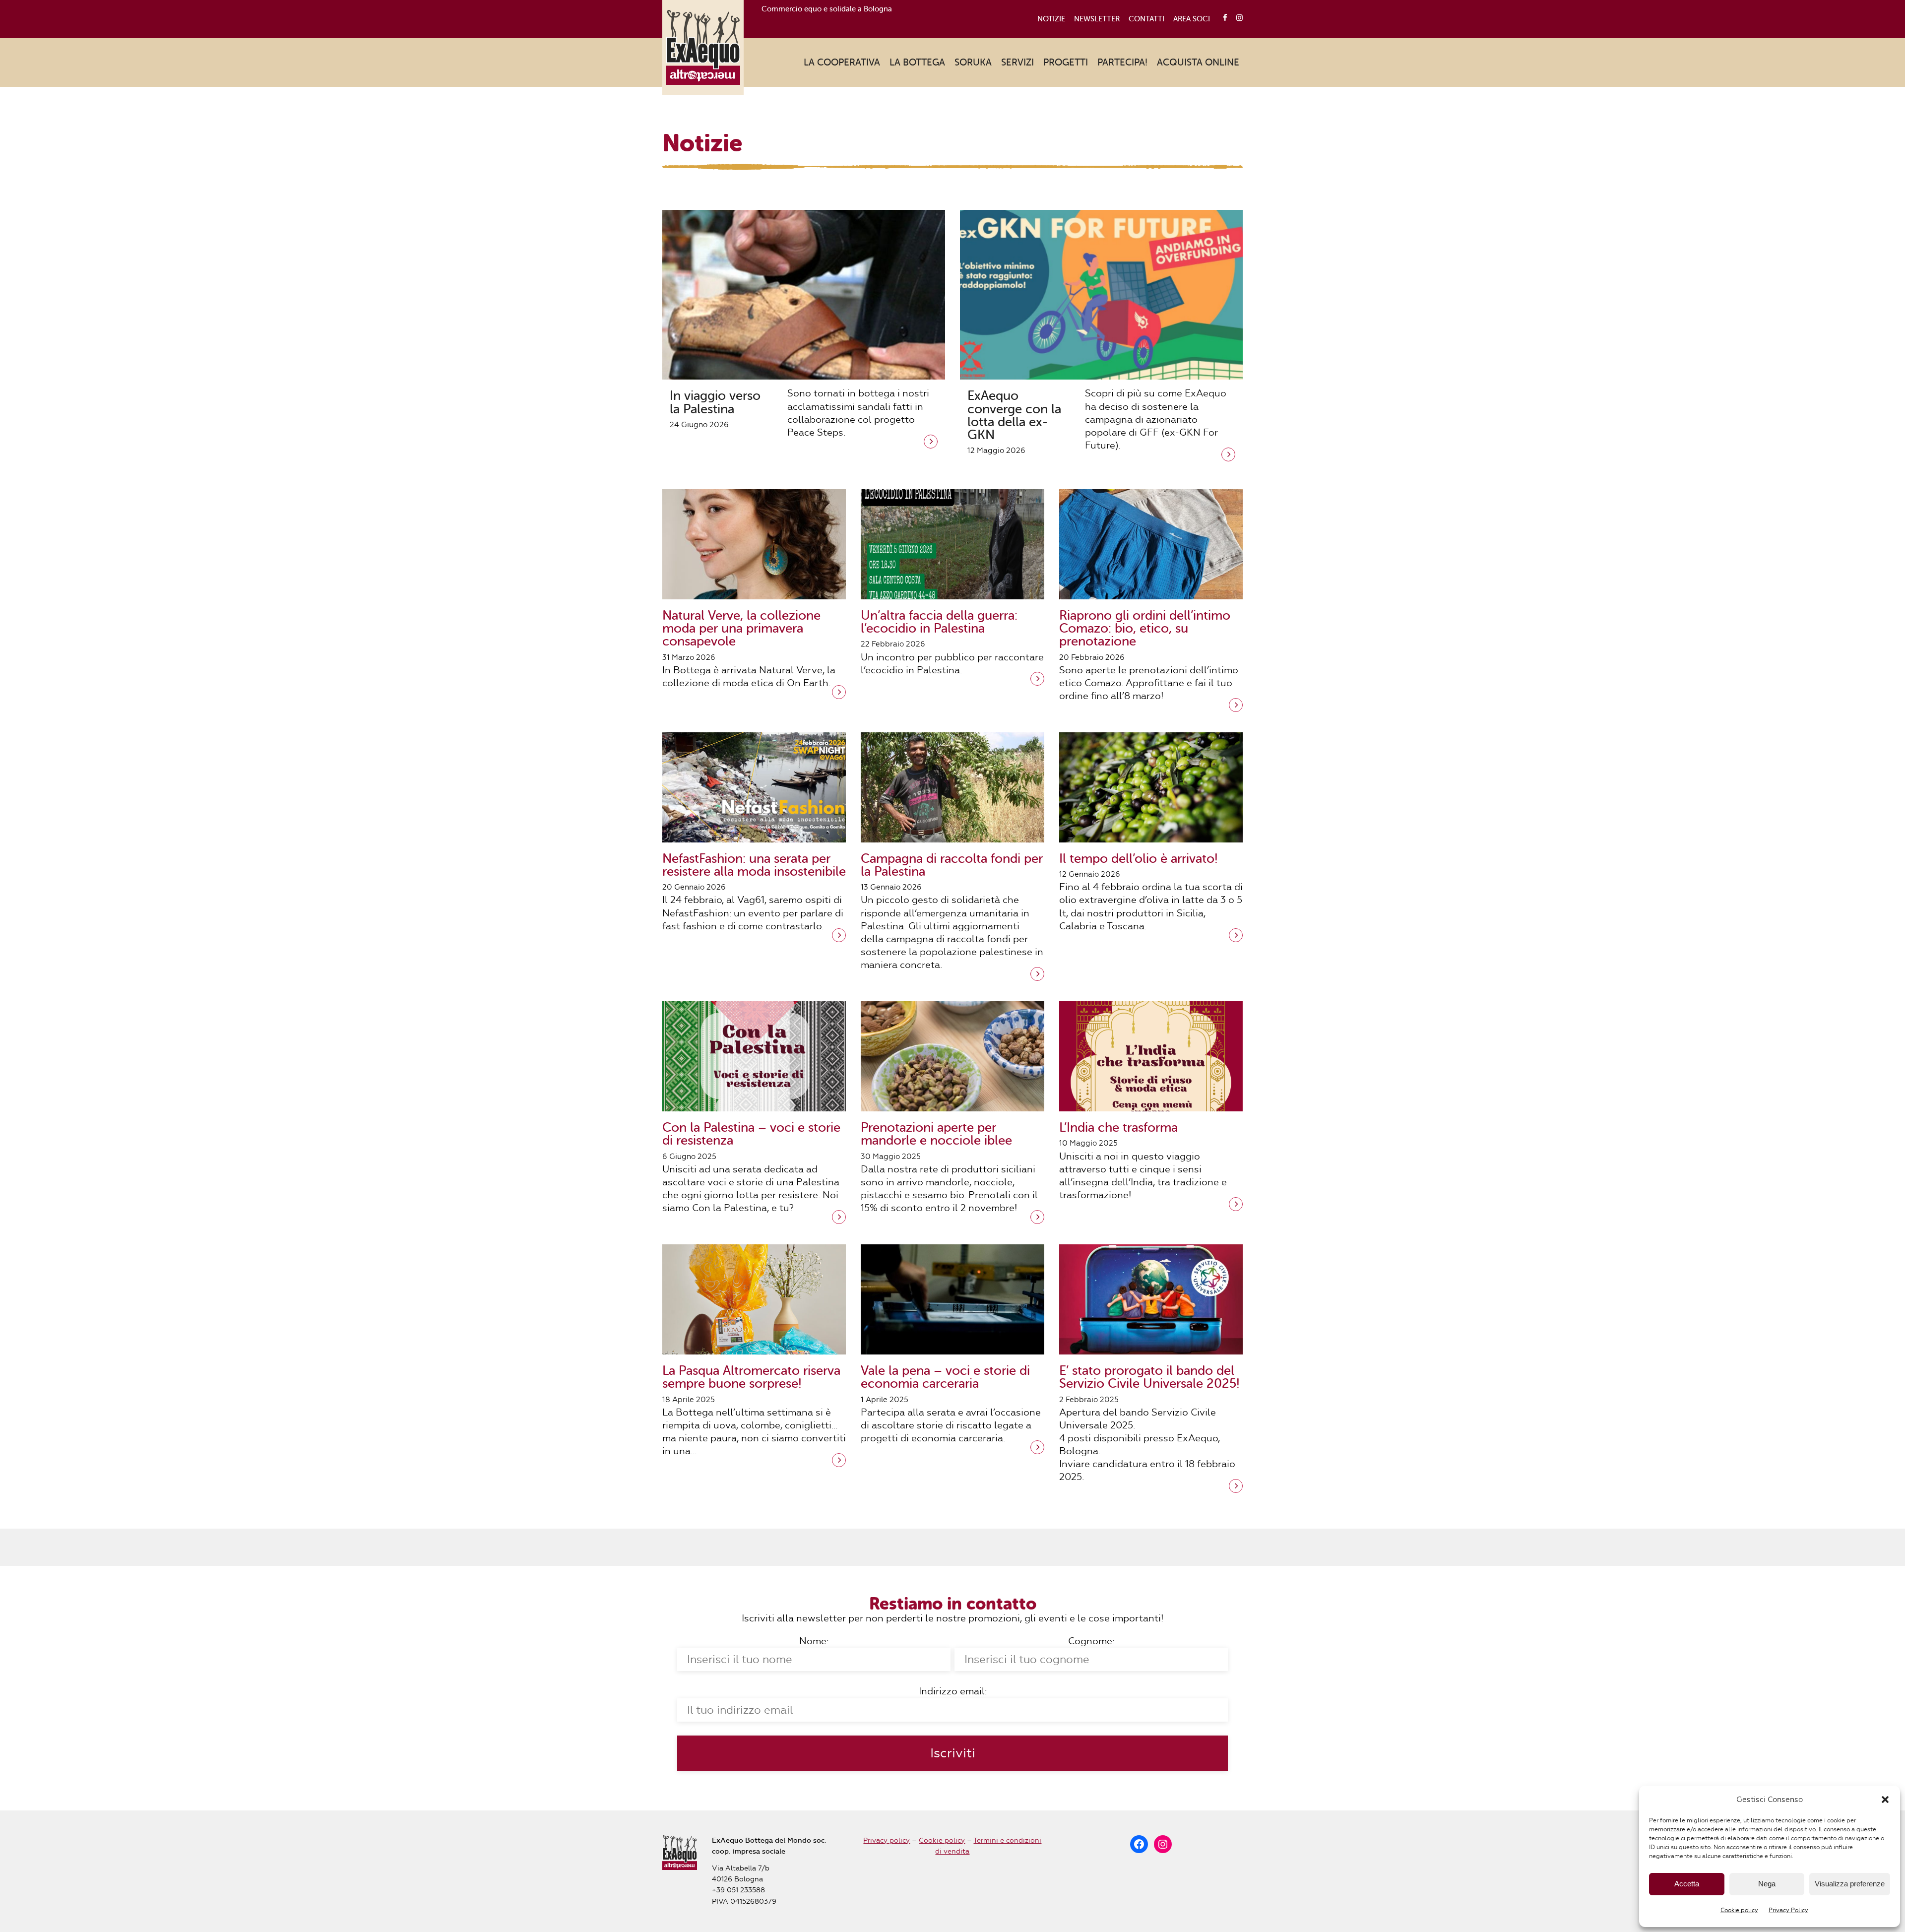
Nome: (814, 1641)
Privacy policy (887, 1840)
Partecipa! (1122, 62)
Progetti (1066, 62)
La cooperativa (842, 62)
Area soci (1192, 19)
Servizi (1017, 62)
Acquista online (1198, 62)
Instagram (1237, 18)
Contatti (1146, 19)
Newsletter (1097, 19)
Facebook (1222, 18)
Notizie (1051, 19)
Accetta (1687, 1884)
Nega (1767, 1884)
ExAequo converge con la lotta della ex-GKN (1014, 415)
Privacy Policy (1788, 1910)
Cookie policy (1739, 1910)
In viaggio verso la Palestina (715, 402)
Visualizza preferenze (1850, 1884)
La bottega (917, 62)
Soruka (973, 62)
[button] (1885, 1800)
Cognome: (1091, 1641)
